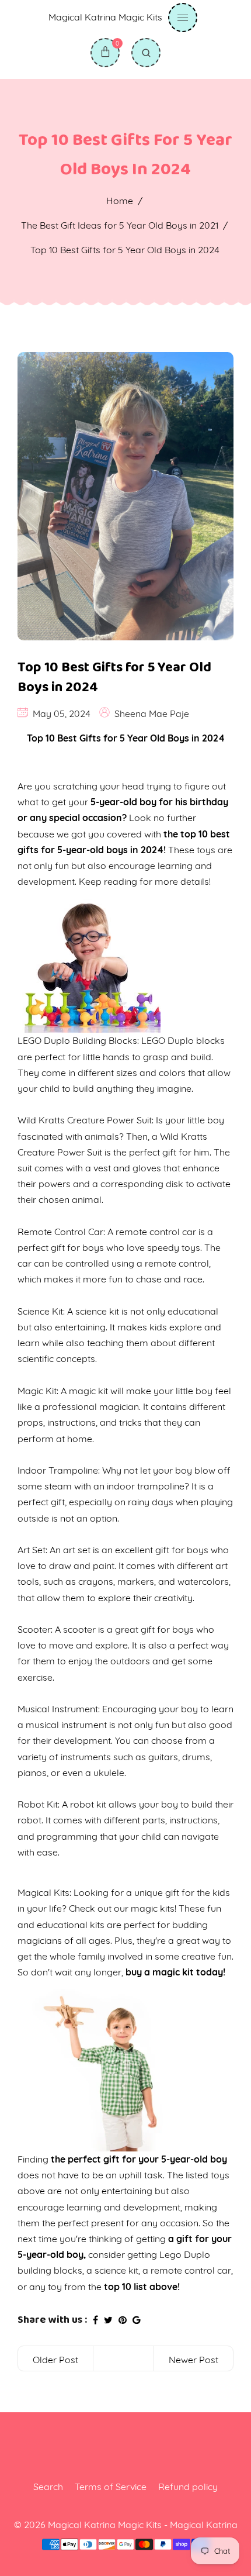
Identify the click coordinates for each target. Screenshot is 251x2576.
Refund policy (188, 2487)
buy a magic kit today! (175, 1972)
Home (120, 201)
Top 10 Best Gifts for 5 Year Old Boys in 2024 (114, 677)
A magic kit (84, 1391)
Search (48, 2487)
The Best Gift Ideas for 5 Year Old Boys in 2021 (120, 225)
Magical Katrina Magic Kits (105, 17)
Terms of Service (111, 2487)
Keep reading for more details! (145, 881)
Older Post (55, 2360)
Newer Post (194, 2360)
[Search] (146, 53)
